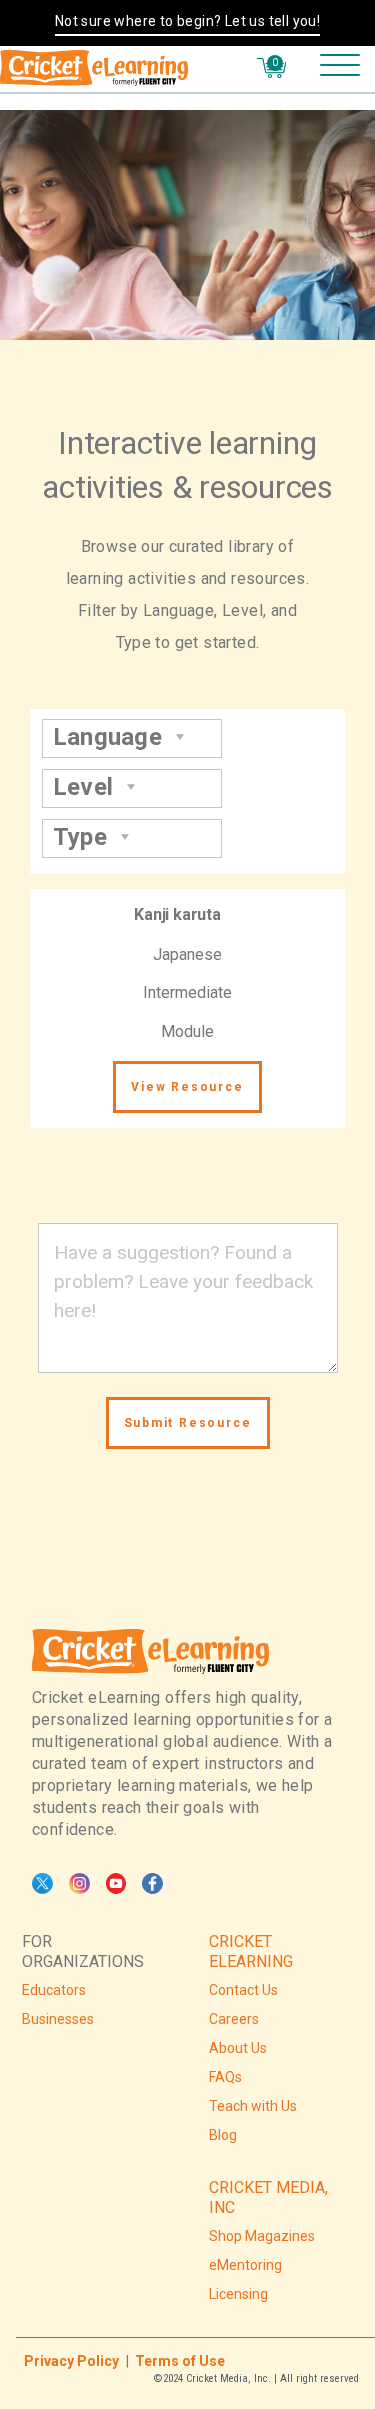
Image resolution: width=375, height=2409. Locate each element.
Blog (223, 2135)
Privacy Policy (71, 2361)
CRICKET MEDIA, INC (268, 2197)
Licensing (238, 2294)
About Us (238, 2048)
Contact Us (243, 1990)
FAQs (225, 2077)
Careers (234, 2019)
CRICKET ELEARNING (251, 1951)
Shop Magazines (262, 2236)
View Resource (187, 1087)
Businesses (58, 2019)
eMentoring (245, 2265)
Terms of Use (180, 2361)
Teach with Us (253, 2106)
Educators (54, 1990)
